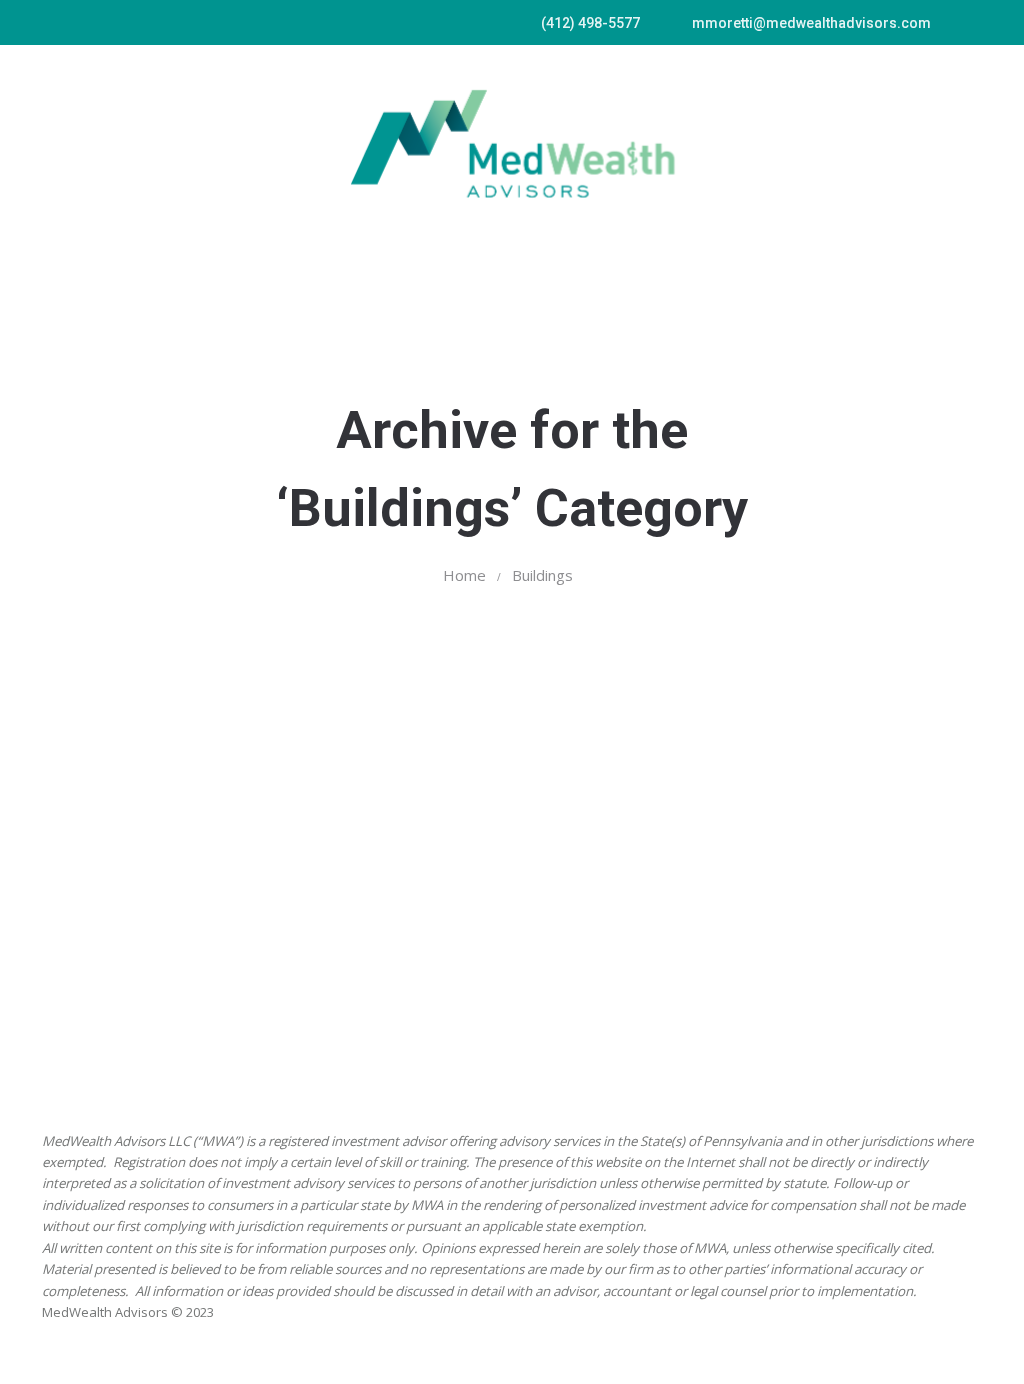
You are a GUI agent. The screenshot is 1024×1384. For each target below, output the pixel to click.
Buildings (542, 575)
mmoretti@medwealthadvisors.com (811, 23)
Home (464, 575)
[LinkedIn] (971, 21)
